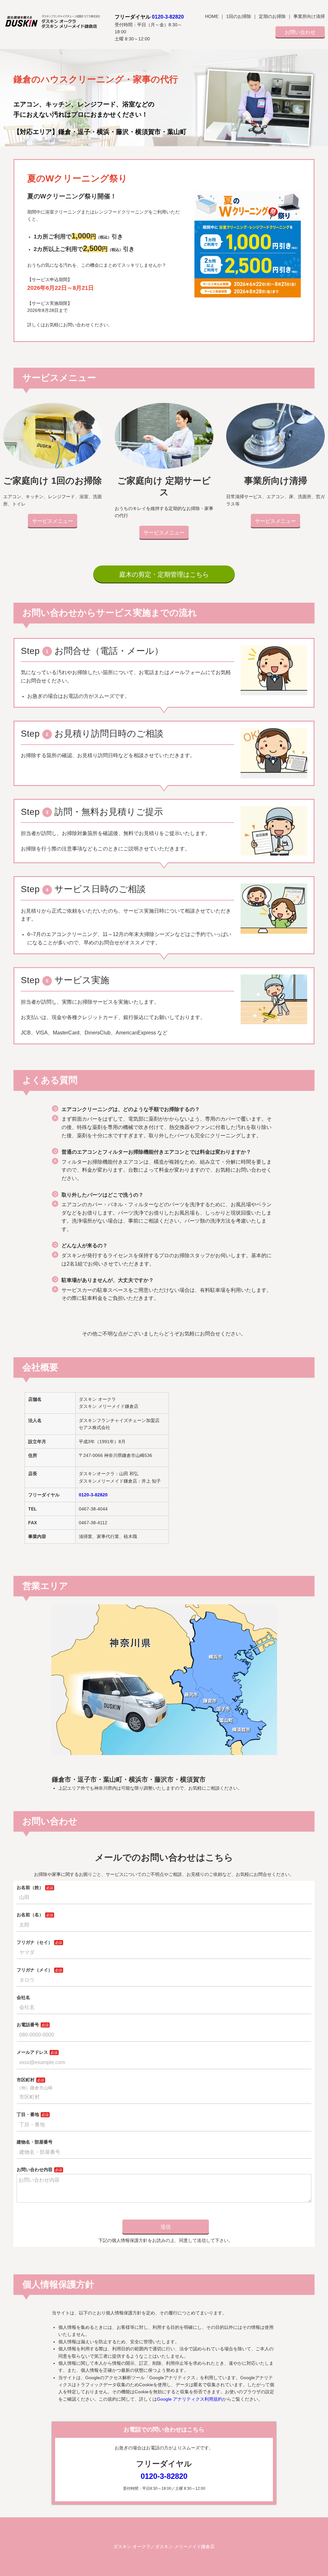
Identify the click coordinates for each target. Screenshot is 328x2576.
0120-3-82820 (168, 17)
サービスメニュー (53, 521)
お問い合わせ (300, 32)
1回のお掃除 (239, 16)
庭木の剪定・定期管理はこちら (164, 574)
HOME (212, 16)
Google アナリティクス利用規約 (190, 2399)
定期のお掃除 (272, 16)
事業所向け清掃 (309, 16)
